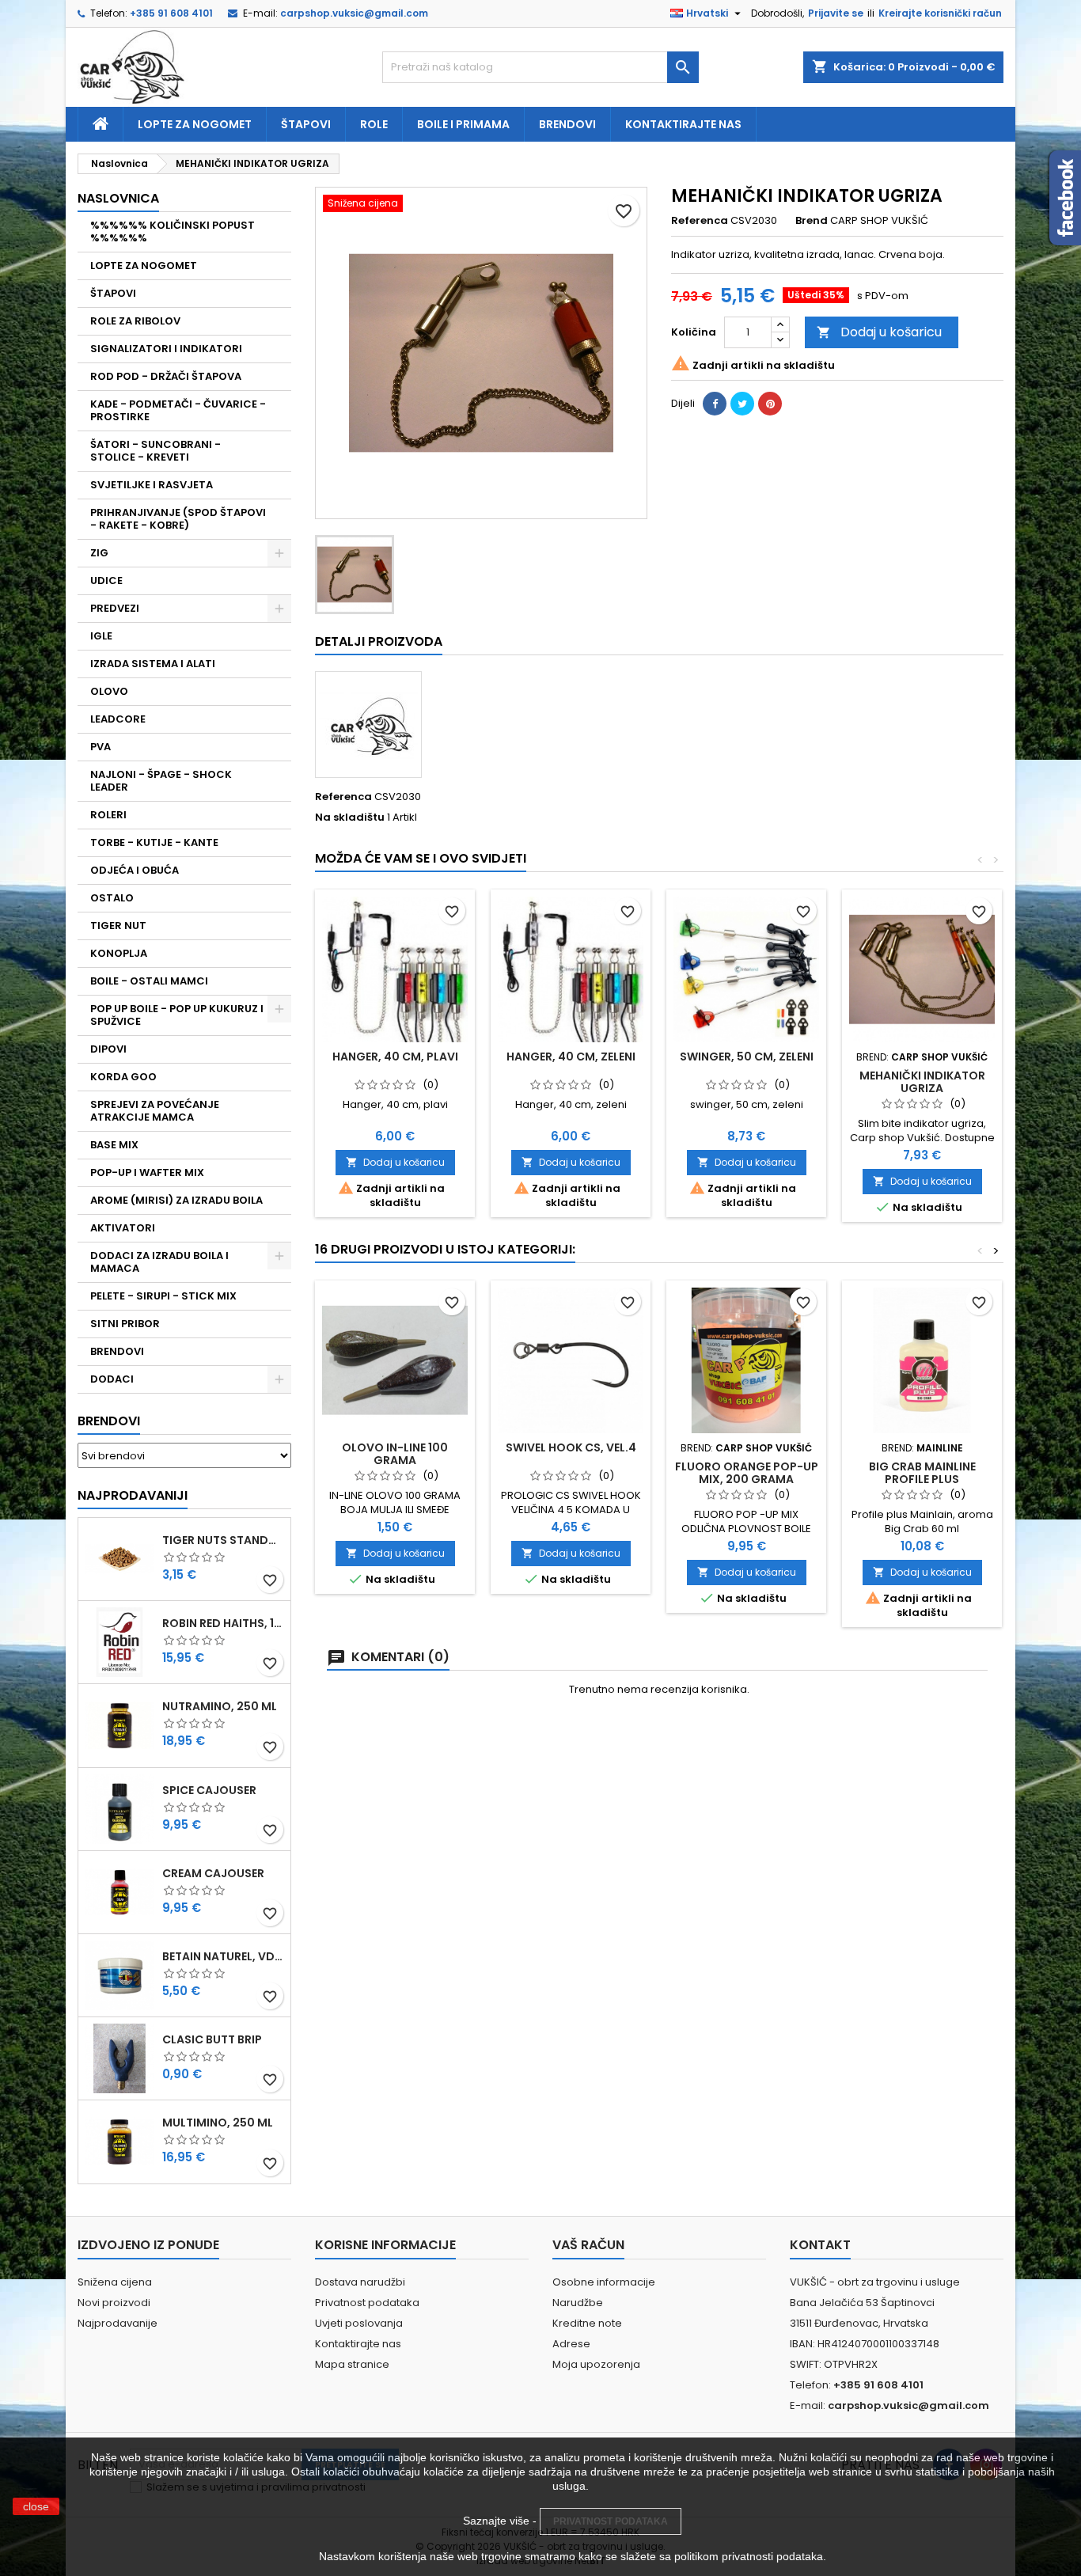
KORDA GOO (123, 1077)
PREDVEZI (115, 608)
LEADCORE (118, 719)
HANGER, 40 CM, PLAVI (395, 1057)
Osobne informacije (604, 2282)
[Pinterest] (770, 404)
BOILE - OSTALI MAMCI (149, 981)
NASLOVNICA (118, 198)
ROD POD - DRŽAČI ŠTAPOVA (166, 376)
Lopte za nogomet (195, 124)
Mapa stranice (352, 2364)
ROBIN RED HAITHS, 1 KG (223, 1623)
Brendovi (567, 124)
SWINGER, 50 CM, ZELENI (747, 1057)
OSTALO (112, 898)
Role (374, 124)
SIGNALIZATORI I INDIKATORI (166, 349)
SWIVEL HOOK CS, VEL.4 (571, 1447)
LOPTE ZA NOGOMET (144, 266)
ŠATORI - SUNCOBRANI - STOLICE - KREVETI (156, 451)
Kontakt (820, 2245)
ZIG (99, 553)
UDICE (106, 580)
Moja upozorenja (596, 2364)
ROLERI (108, 815)
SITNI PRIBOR (125, 1324)
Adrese (571, 2344)
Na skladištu (350, 818)
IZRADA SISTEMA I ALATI (153, 664)
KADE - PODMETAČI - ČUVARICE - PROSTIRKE (178, 410)
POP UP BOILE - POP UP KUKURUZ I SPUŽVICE (177, 1015)
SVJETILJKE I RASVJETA (152, 485)
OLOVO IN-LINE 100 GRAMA (395, 1454)
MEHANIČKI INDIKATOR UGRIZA (922, 1082)
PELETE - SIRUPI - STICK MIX (163, 1296)
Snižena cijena (115, 2282)
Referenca (700, 221)
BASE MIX (114, 1145)
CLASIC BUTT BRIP (212, 2039)
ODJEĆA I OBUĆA (135, 870)
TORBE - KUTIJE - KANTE (154, 842)
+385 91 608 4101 (171, 13)
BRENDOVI (117, 1351)
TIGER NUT (118, 926)
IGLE (101, 636)
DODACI (112, 1379)
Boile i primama (463, 124)
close (36, 2506)
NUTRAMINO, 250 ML (220, 1706)
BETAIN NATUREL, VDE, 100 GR (223, 1956)
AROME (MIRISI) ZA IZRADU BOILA (176, 1200)
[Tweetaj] (742, 404)
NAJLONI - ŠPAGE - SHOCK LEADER (161, 781)
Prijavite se (836, 13)
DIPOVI (108, 1049)
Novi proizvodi (114, 2303)
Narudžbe (578, 2303)
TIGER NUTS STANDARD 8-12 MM (223, 1540)
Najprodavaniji (133, 1495)
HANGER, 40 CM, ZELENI (571, 1057)
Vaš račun (588, 2245)
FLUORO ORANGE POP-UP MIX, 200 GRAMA (747, 1473)
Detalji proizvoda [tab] (379, 641)
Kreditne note (587, 2323)
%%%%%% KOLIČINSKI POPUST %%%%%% (173, 231)
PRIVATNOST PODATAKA (611, 2521)
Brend (812, 221)
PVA (101, 747)
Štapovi (306, 124)
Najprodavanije (118, 2323)
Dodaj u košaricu (879, 332)
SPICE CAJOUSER (209, 1790)
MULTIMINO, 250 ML (218, 2123)
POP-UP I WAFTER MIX (147, 1172)
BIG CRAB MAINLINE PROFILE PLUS (922, 1473)
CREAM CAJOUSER (213, 1873)
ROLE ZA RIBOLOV (135, 321)
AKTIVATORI (123, 1228)
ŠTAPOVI (113, 293)
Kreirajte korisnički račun (940, 13)
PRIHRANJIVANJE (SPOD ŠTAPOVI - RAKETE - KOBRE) (178, 519)
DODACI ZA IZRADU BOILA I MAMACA (159, 1262)
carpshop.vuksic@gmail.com (354, 13)
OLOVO (109, 691)
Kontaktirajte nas (683, 124)
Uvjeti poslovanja (359, 2323)
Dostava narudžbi (360, 2282)
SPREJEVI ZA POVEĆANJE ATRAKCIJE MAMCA (155, 1111)
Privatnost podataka (367, 2303)
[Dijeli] (715, 404)
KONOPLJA (119, 953)
